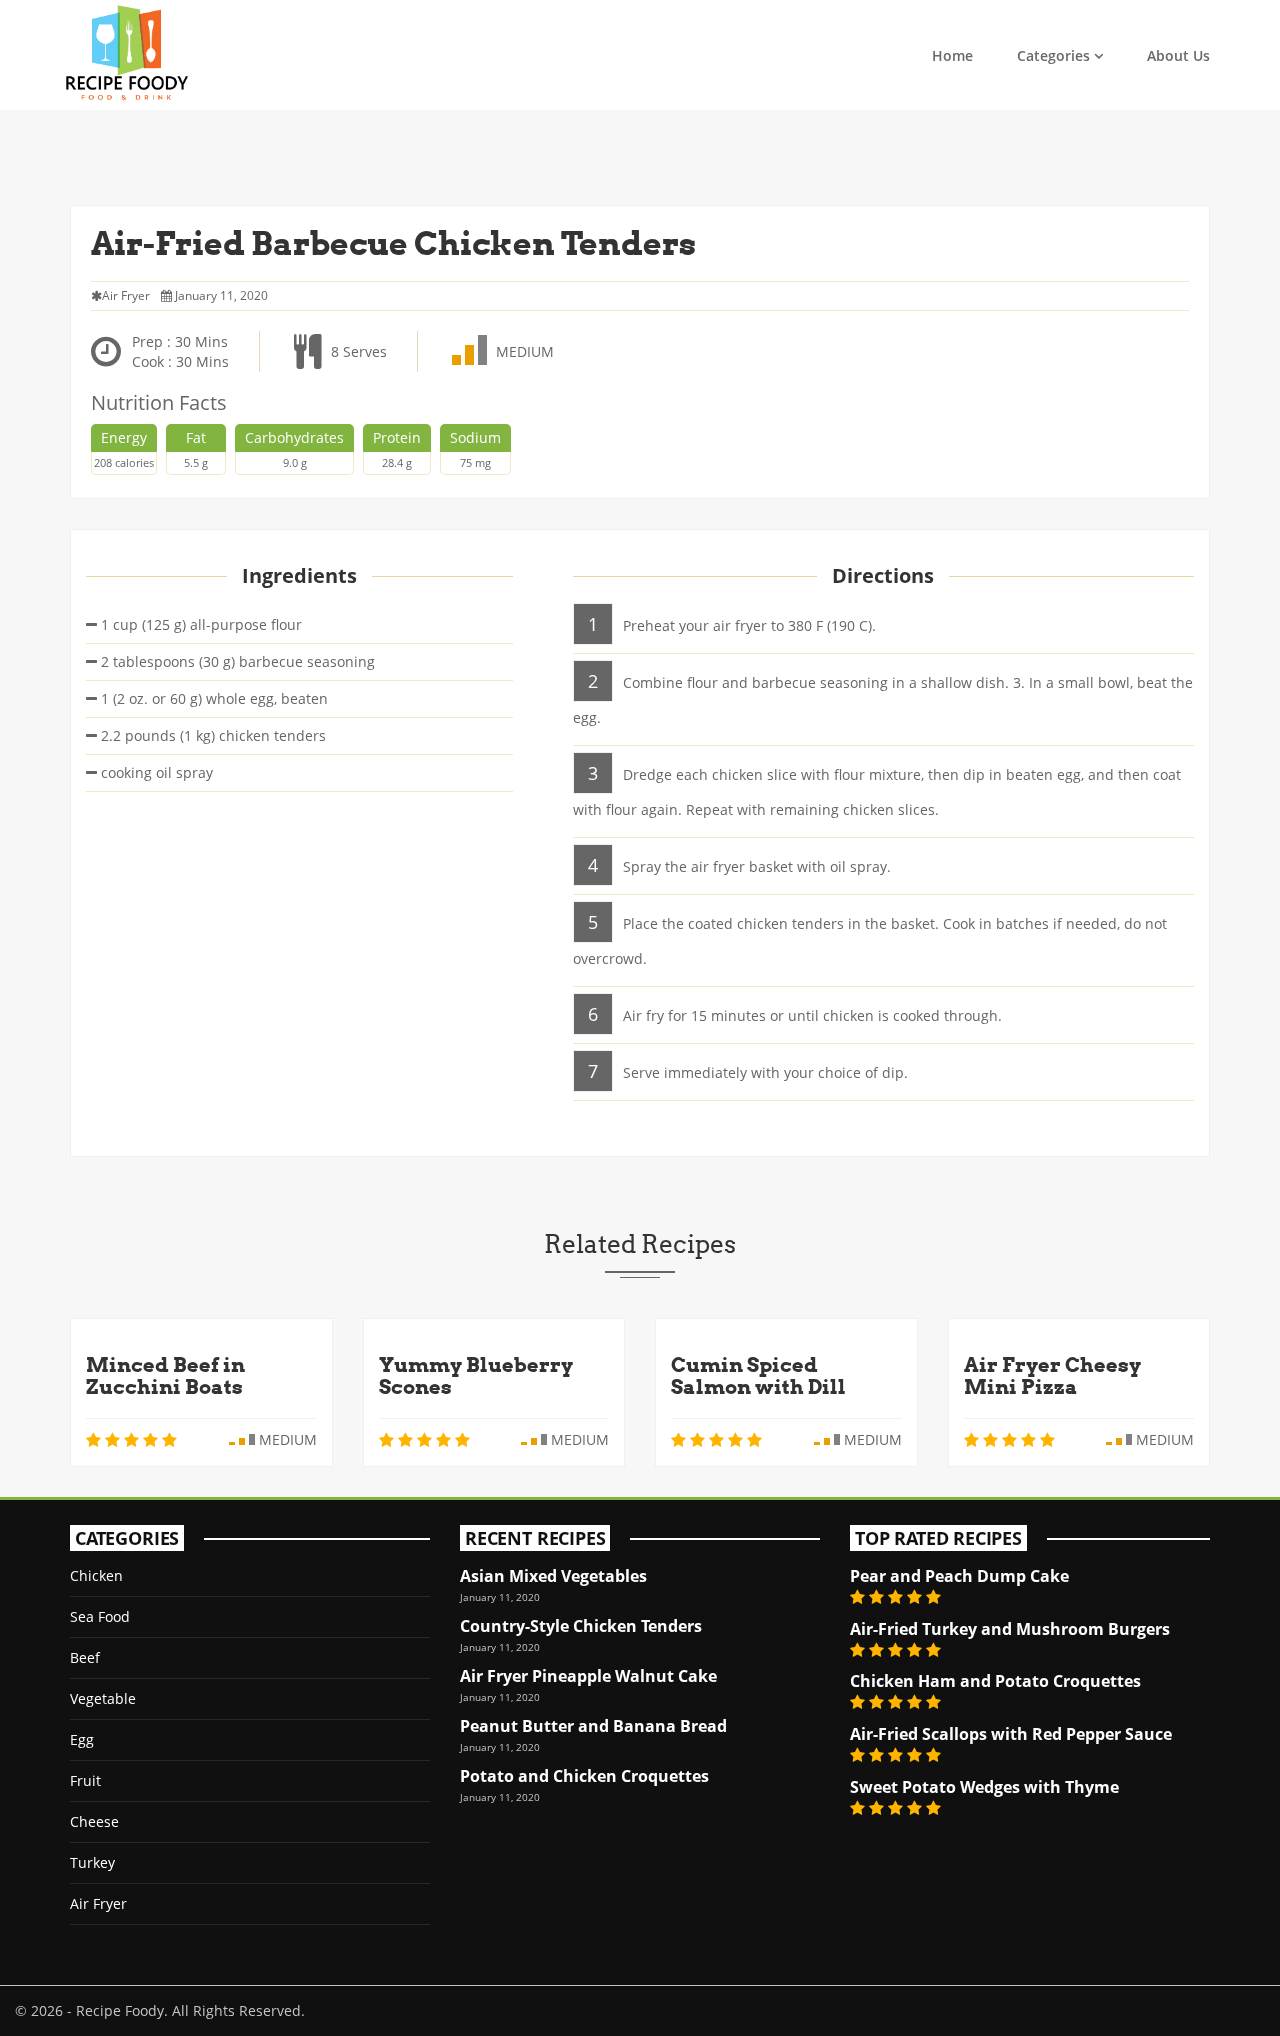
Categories (1053, 55)
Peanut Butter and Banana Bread (593, 1726)
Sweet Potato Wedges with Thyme (984, 1787)
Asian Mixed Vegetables (553, 1576)
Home (952, 55)
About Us (1178, 55)
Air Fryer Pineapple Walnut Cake (588, 1676)
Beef (85, 1657)
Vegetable (103, 1698)
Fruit (85, 1780)
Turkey (92, 1862)
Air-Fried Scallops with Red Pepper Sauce (1011, 1734)
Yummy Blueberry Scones (476, 1376)
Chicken (96, 1575)
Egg (82, 1739)
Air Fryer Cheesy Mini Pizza (1052, 1376)
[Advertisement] (640, 155)
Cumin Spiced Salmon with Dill (758, 1376)
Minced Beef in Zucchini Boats (165, 1376)
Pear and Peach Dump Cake (959, 1576)
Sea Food (100, 1616)
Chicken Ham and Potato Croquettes (995, 1681)
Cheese (94, 1821)
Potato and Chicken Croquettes (584, 1776)
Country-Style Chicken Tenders (581, 1626)
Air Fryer (98, 1903)
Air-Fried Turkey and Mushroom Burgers (1010, 1629)
